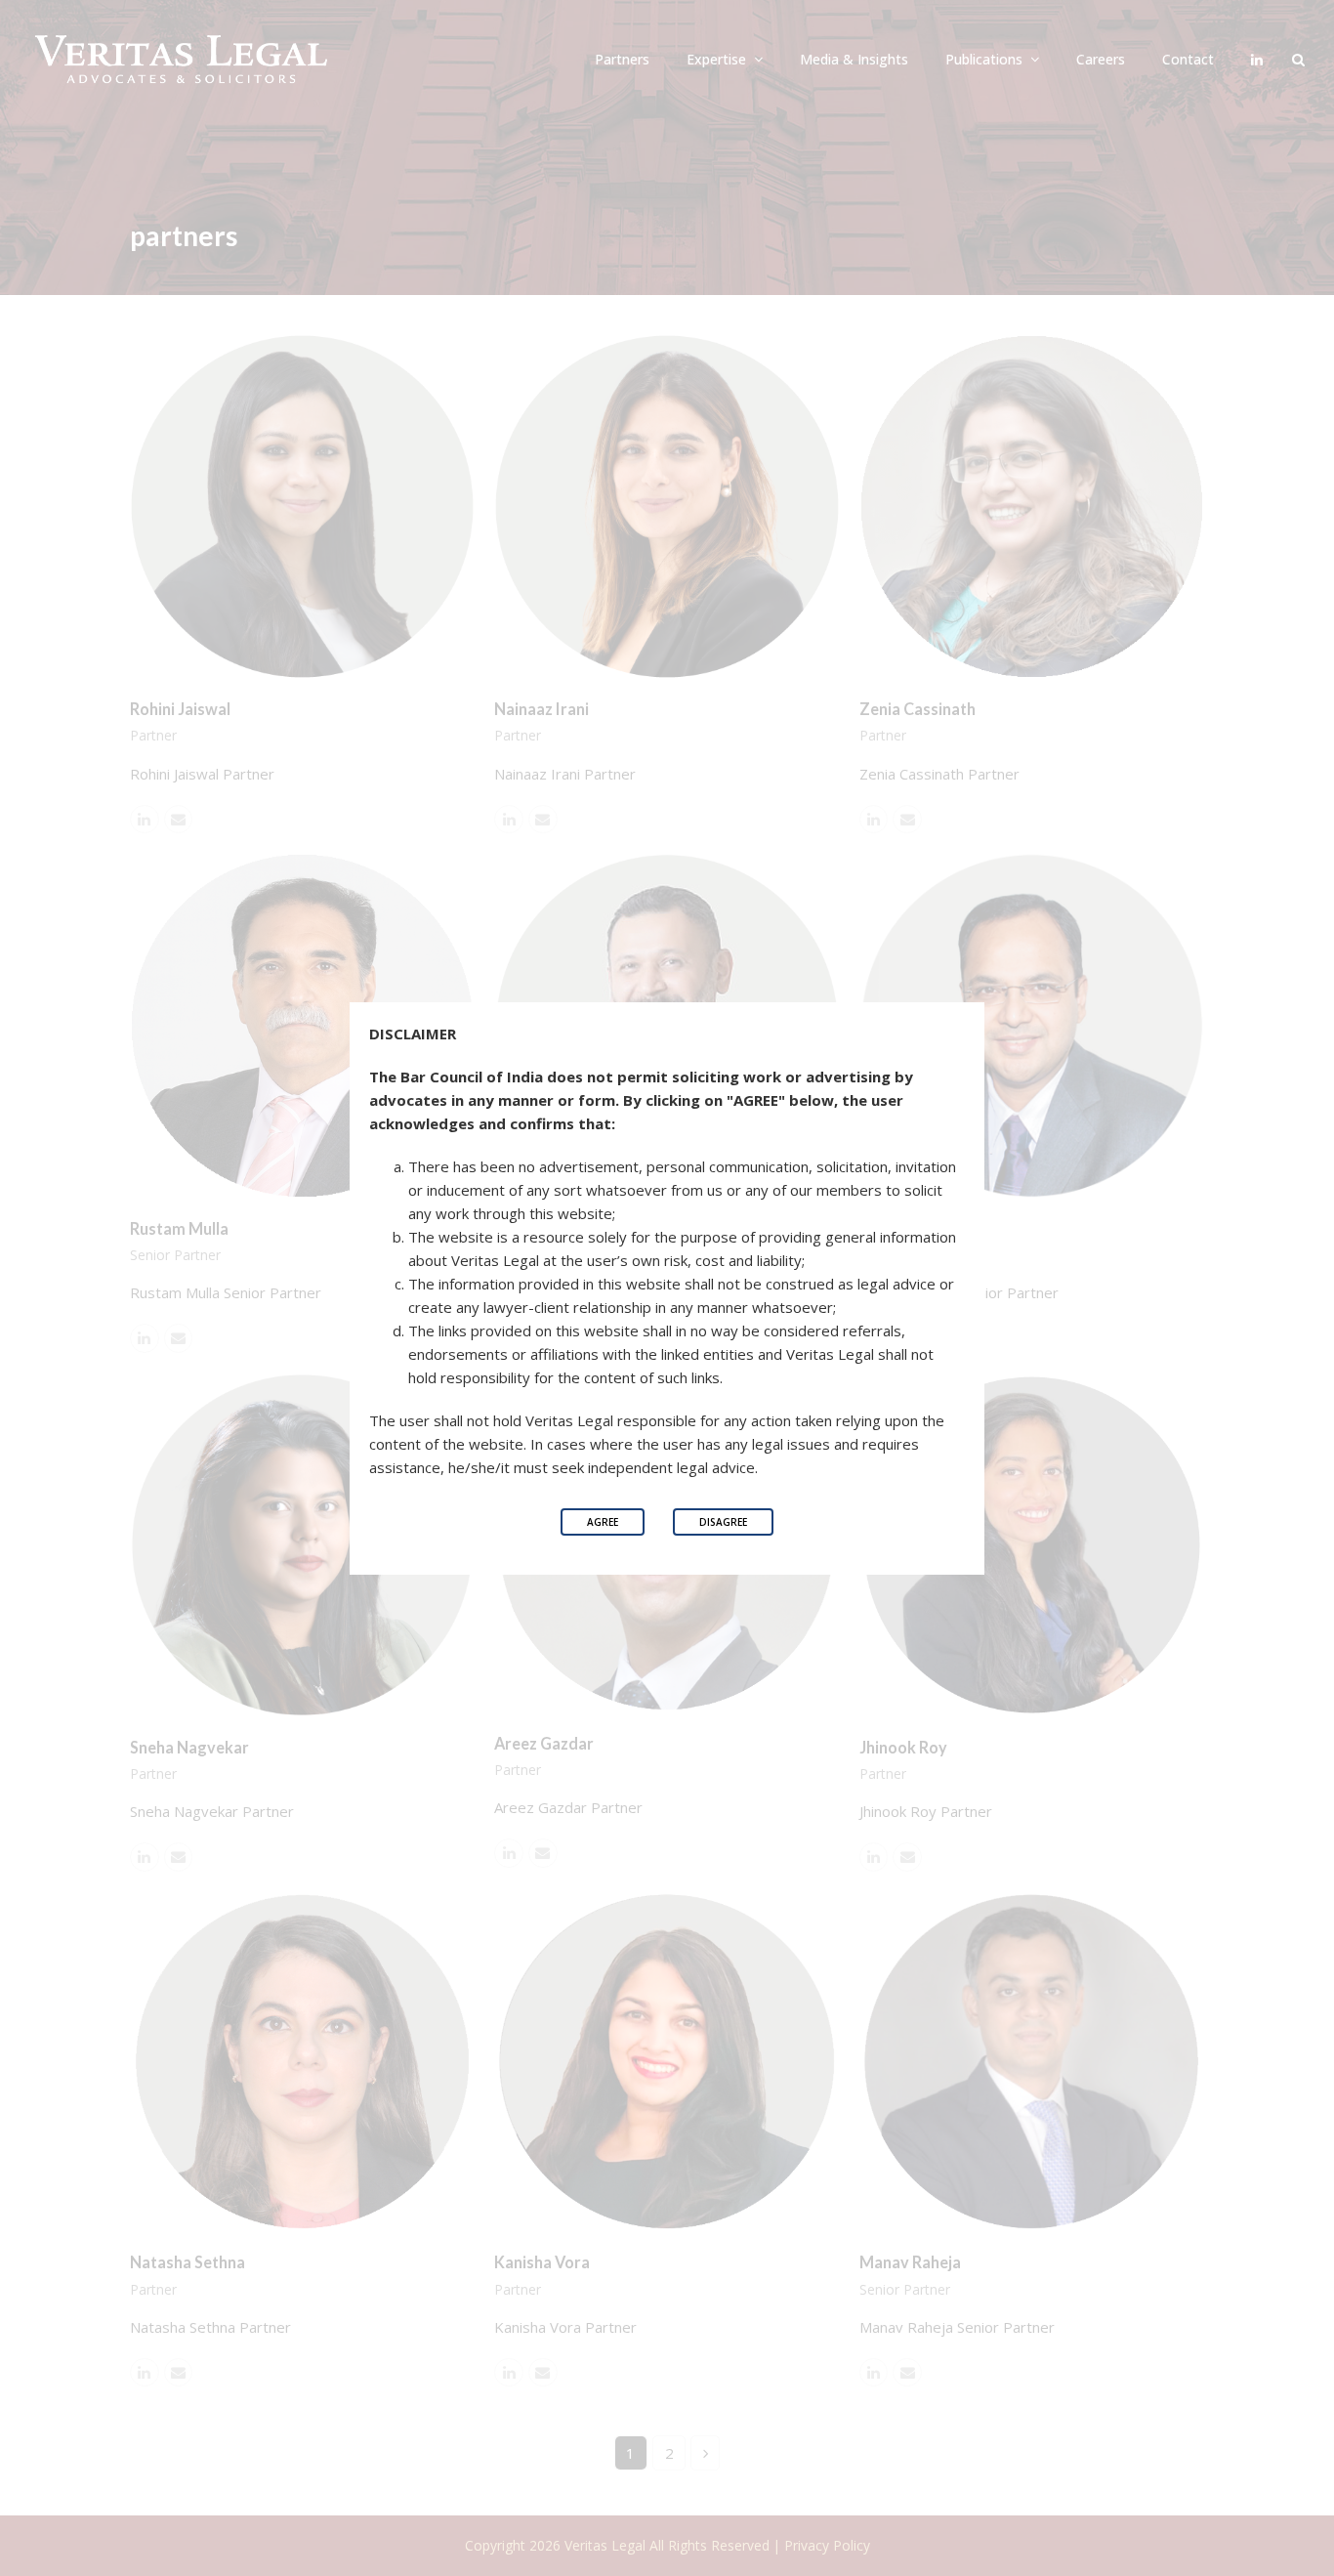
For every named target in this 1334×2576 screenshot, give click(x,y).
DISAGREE (723, 1522)
